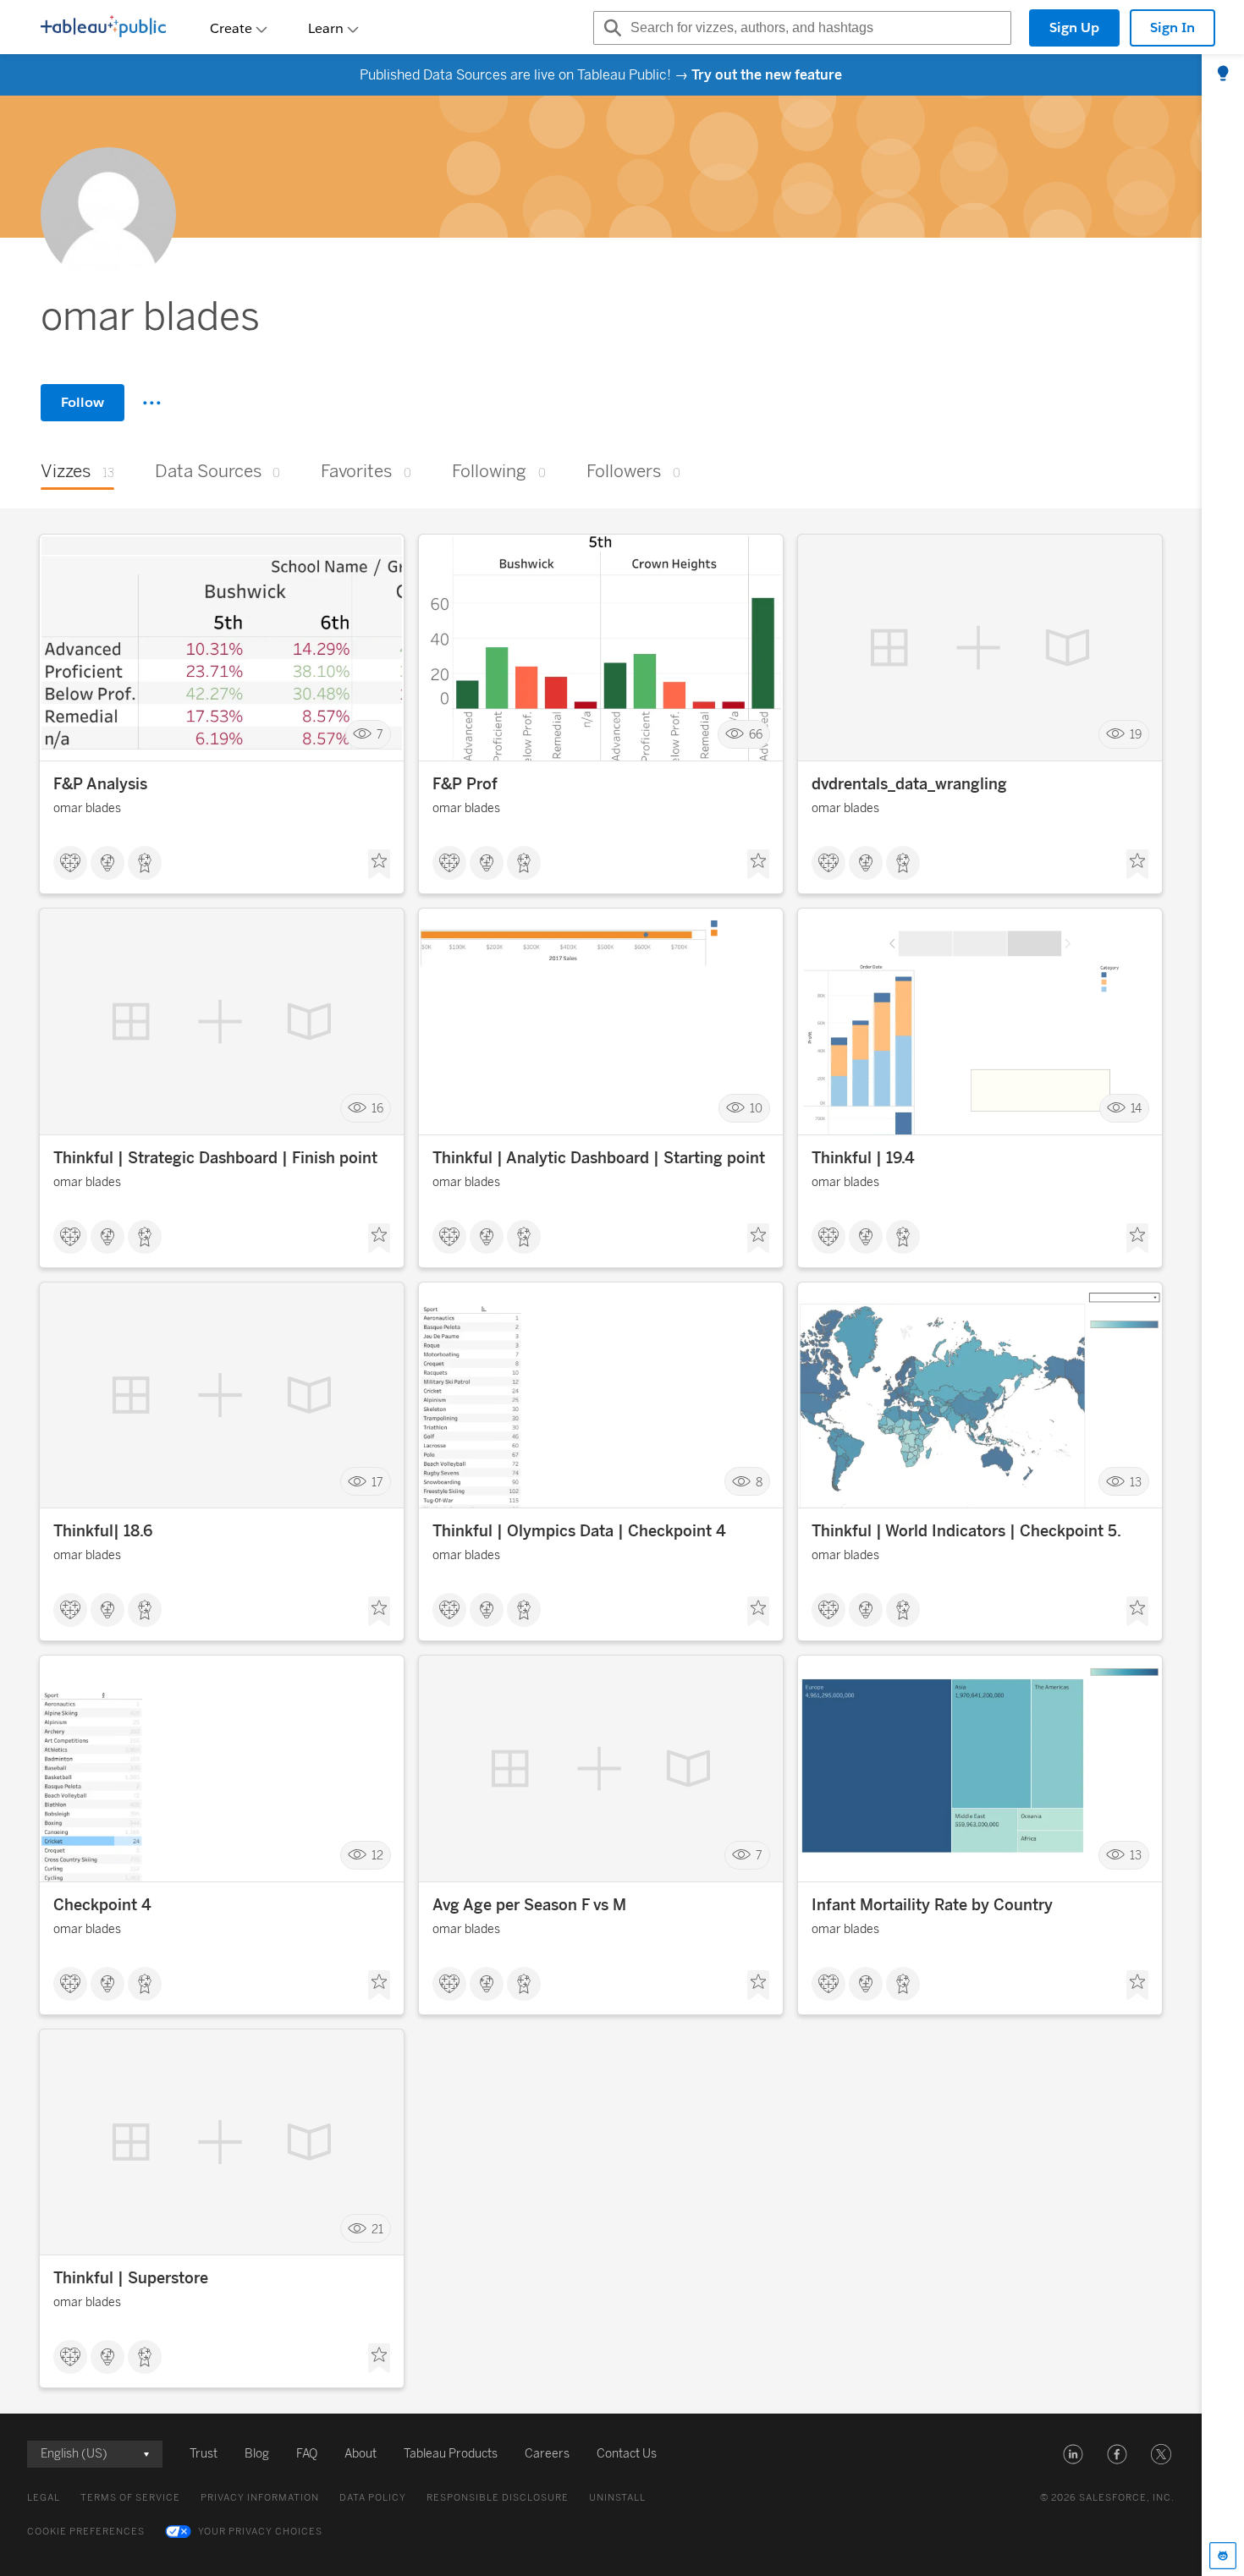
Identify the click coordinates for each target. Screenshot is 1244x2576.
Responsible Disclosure (498, 2498)
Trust (204, 2454)
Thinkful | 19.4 (863, 1158)
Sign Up (1074, 27)
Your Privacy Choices (260, 2532)
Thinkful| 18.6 (103, 1531)
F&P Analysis (100, 784)
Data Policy (373, 2498)
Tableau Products (451, 2454)
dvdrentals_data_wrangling (909, 784)
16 (377, 1108)
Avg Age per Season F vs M (529, 1905)
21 (377, 2229)
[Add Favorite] (379, 865)
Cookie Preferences (86, 2532)
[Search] (610, 28)
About (361, 2454)
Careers (547, 2454)
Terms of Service (130, 2498)
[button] (1073, 2454)
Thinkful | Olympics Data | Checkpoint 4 (579, 1531)
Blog (257, 2454)
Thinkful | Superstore (131, 2278)
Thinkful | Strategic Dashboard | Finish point (215, 1158)
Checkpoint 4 (102, 1905)
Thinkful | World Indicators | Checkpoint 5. (966, 1531)
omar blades (87, 808)
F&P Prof (465, 784)
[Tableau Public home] (103, 28)
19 (1136, 735)
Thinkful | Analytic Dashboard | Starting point (599, 1158)
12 (377, 1856)
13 (1136, 1482)
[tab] (1223, 74)
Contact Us (627, 2454)
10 (756, 1108)
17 (377, 1482)
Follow (83, 402)
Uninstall (617, 2498)
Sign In (1172, 27)
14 (1136, 1108)
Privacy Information (260, 2498)
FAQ (307, 2454)
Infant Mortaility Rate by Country (932, 1905)
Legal (44, 2498)
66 (756, 735)
